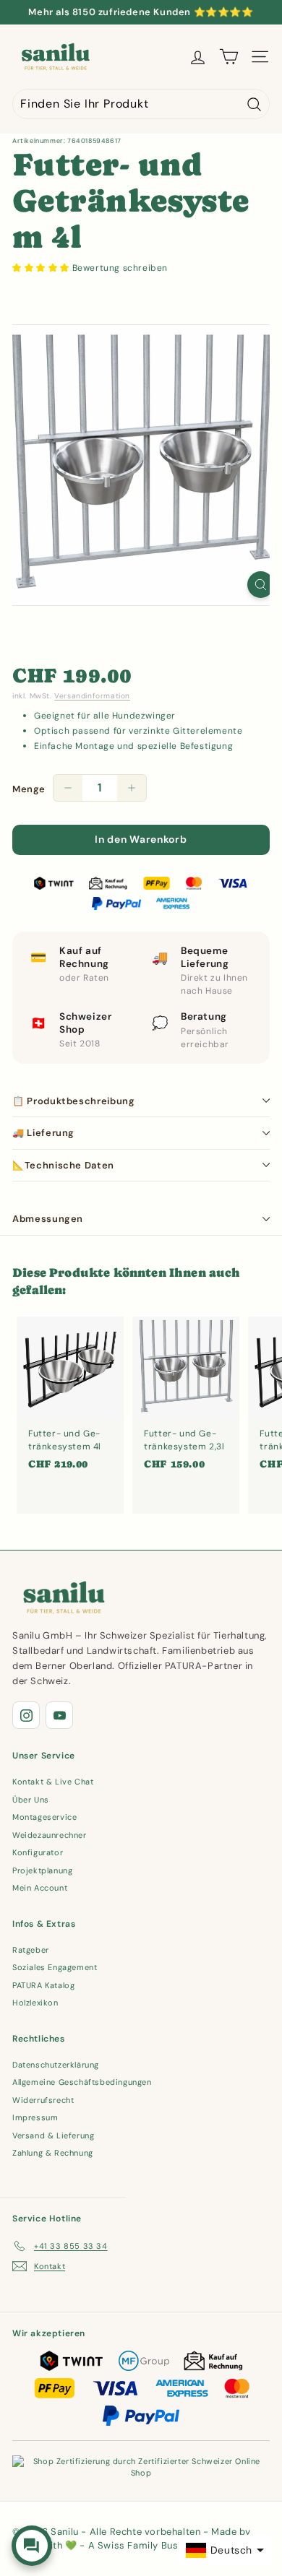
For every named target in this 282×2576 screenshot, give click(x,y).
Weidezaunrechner (50, 1835)
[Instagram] (26, 1715)
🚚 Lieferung (43, 1133)
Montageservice (44, 1817)
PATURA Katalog (43, 1985)
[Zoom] (261, 585)
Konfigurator (38, 1852)
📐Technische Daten (63, 1165)
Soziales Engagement (55, 1967)
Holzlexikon (35, 2003)
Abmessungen (48, 1219)
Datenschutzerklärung (56, 2065)
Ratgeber (31, 1950)
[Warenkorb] (229, 57)
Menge (29, 789)
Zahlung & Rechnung (53, 2153)
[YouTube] (59, 1715)
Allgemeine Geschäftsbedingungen (82, 2082)
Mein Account (40, 1888)
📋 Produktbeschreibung (74, 1101)
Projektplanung (42, 1870)
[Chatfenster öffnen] (32, 2546)
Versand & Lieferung (53, 2135)
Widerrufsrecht (43, 2100)
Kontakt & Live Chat (53, 1782)
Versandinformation (92, 696)
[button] (42, 268)
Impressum (35, 2117)
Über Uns (31, 1800)
